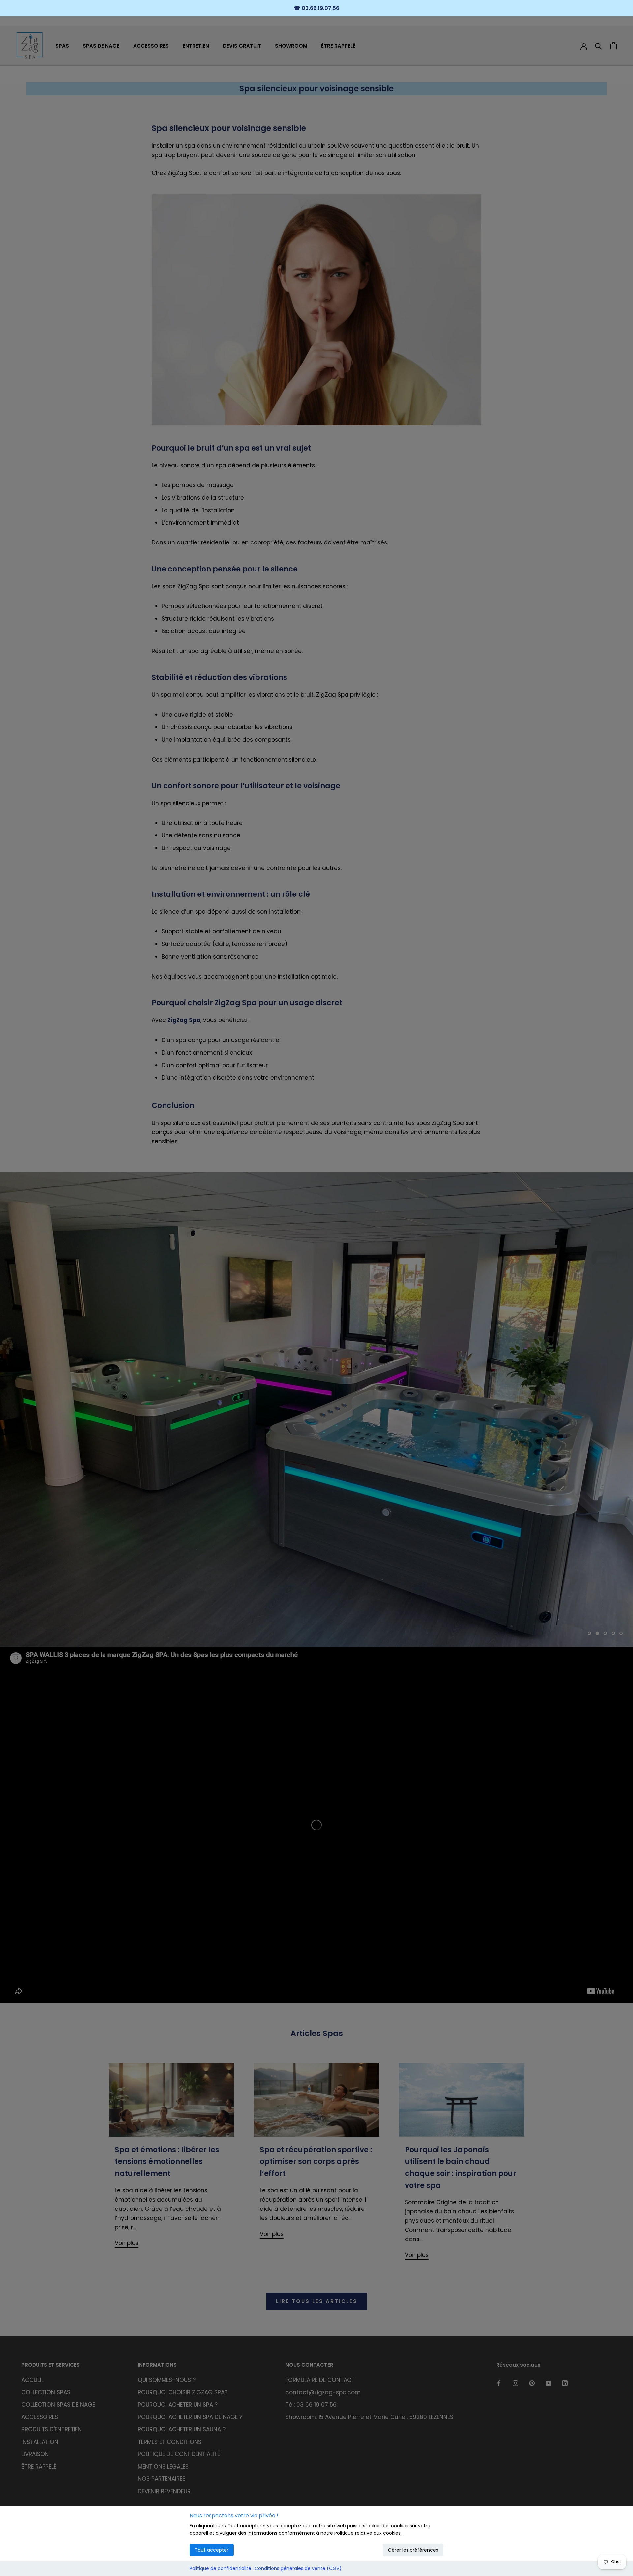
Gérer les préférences (413, 2550)
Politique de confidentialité (220, 2568)
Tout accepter (212, 2550)
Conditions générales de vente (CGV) (298, 2568)
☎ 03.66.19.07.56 (316, 8)
